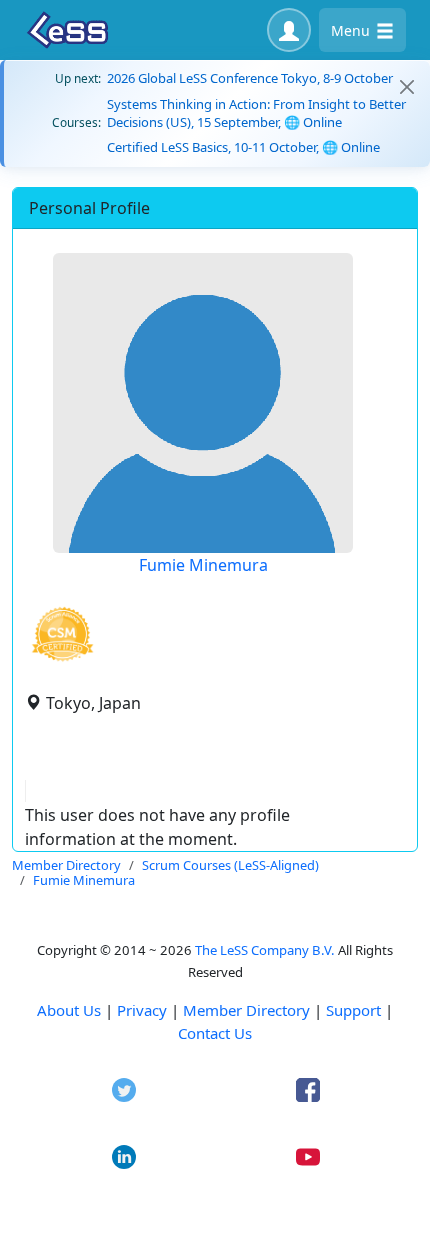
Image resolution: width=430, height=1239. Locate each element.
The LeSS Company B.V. (265, 950)
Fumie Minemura (203, 565)
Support (353, 1010)
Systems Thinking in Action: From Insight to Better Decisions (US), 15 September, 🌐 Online (256, 113)
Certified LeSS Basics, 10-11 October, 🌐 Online (243, 147)
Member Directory (246, 1010)
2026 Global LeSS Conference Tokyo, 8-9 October (250, 78)
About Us (69, 1010)
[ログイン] (289, 30)
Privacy (142, 1010)
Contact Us (215, 1033)
